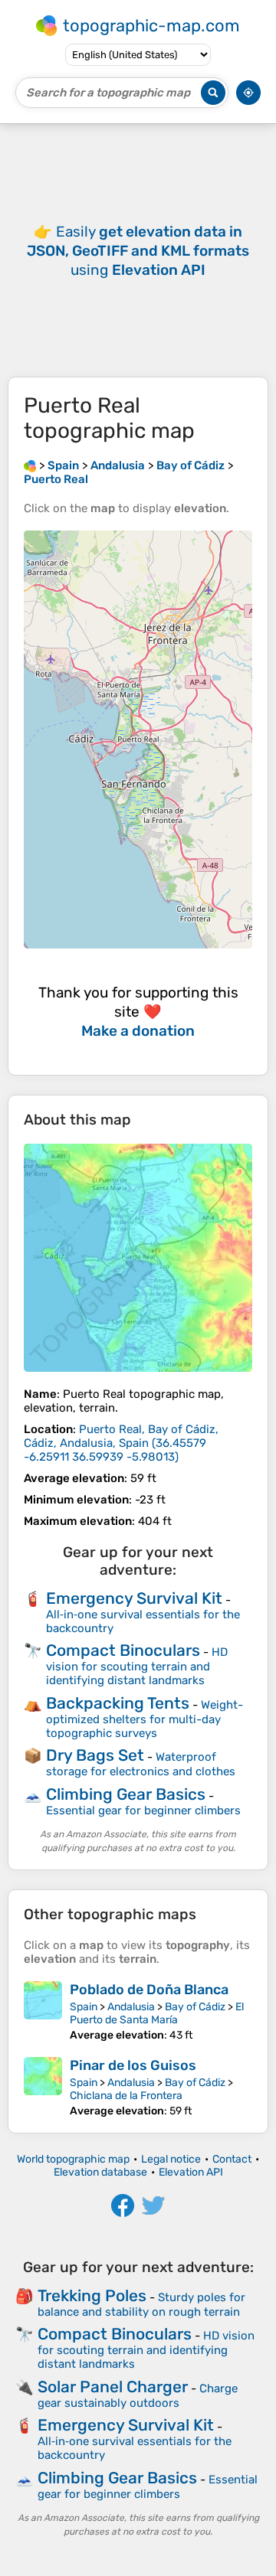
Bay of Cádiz (195, 2007)
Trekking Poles (92, 2295)
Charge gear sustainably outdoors (138, 2396)
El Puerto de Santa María (157, 2013)
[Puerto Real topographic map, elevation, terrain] (138, 1258)
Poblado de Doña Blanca (149, 1990)
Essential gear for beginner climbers (143, 1810)
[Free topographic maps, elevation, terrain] (30, 465)
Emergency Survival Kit (134, 1598)
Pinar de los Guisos (133, 2065)
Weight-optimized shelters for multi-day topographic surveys (145, 1719)
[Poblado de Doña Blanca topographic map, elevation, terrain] (43, 2011)
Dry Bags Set (95, 1755)
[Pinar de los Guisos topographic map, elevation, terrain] (43, 2087)
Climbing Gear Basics (126, 1794)
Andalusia (131, 2007)
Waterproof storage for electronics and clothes (141, 1764)
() (121, 1443)
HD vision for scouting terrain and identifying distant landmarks (137, 1666)
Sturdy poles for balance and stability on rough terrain (141, 2305)
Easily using (138, 251)
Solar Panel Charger (113, 2387)
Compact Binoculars (123, 1650)
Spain (84, 2007)
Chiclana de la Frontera (126, 2096)
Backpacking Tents (118, 1703)
